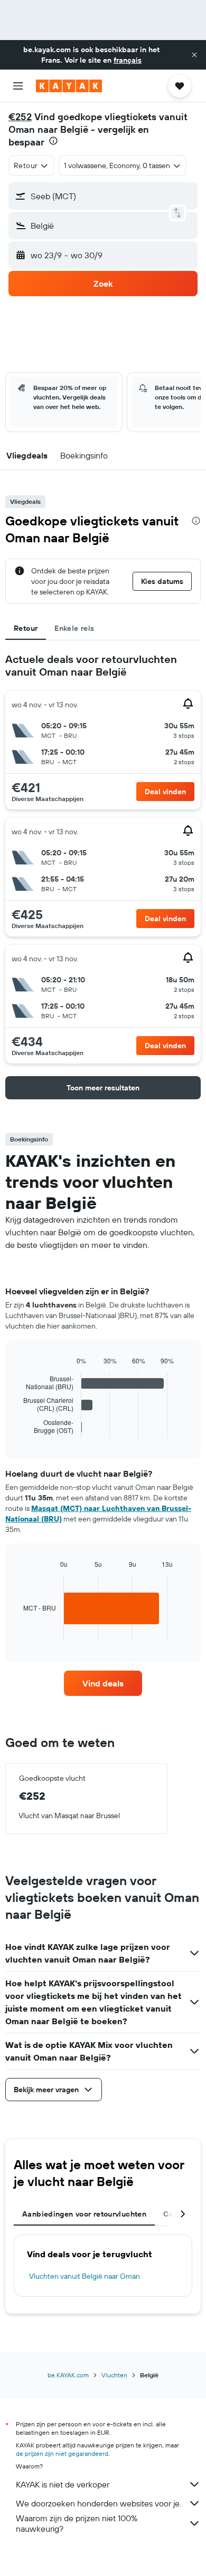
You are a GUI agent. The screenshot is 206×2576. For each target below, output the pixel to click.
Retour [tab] (26, 628)
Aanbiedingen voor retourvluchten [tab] (84, 2214)
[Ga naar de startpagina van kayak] (69, 86)
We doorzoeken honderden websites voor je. (99, 2503)
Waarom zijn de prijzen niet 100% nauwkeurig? (77, 2523)
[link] (103, 1683)
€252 (20, 117)
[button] (194, 55)
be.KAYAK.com (68, 2375)
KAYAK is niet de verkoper (63, 2484)
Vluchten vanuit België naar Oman (85, 2276)
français (128, 60)
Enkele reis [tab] (74, 628)
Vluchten (114, 2375)
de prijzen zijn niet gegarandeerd (62, 2453)
